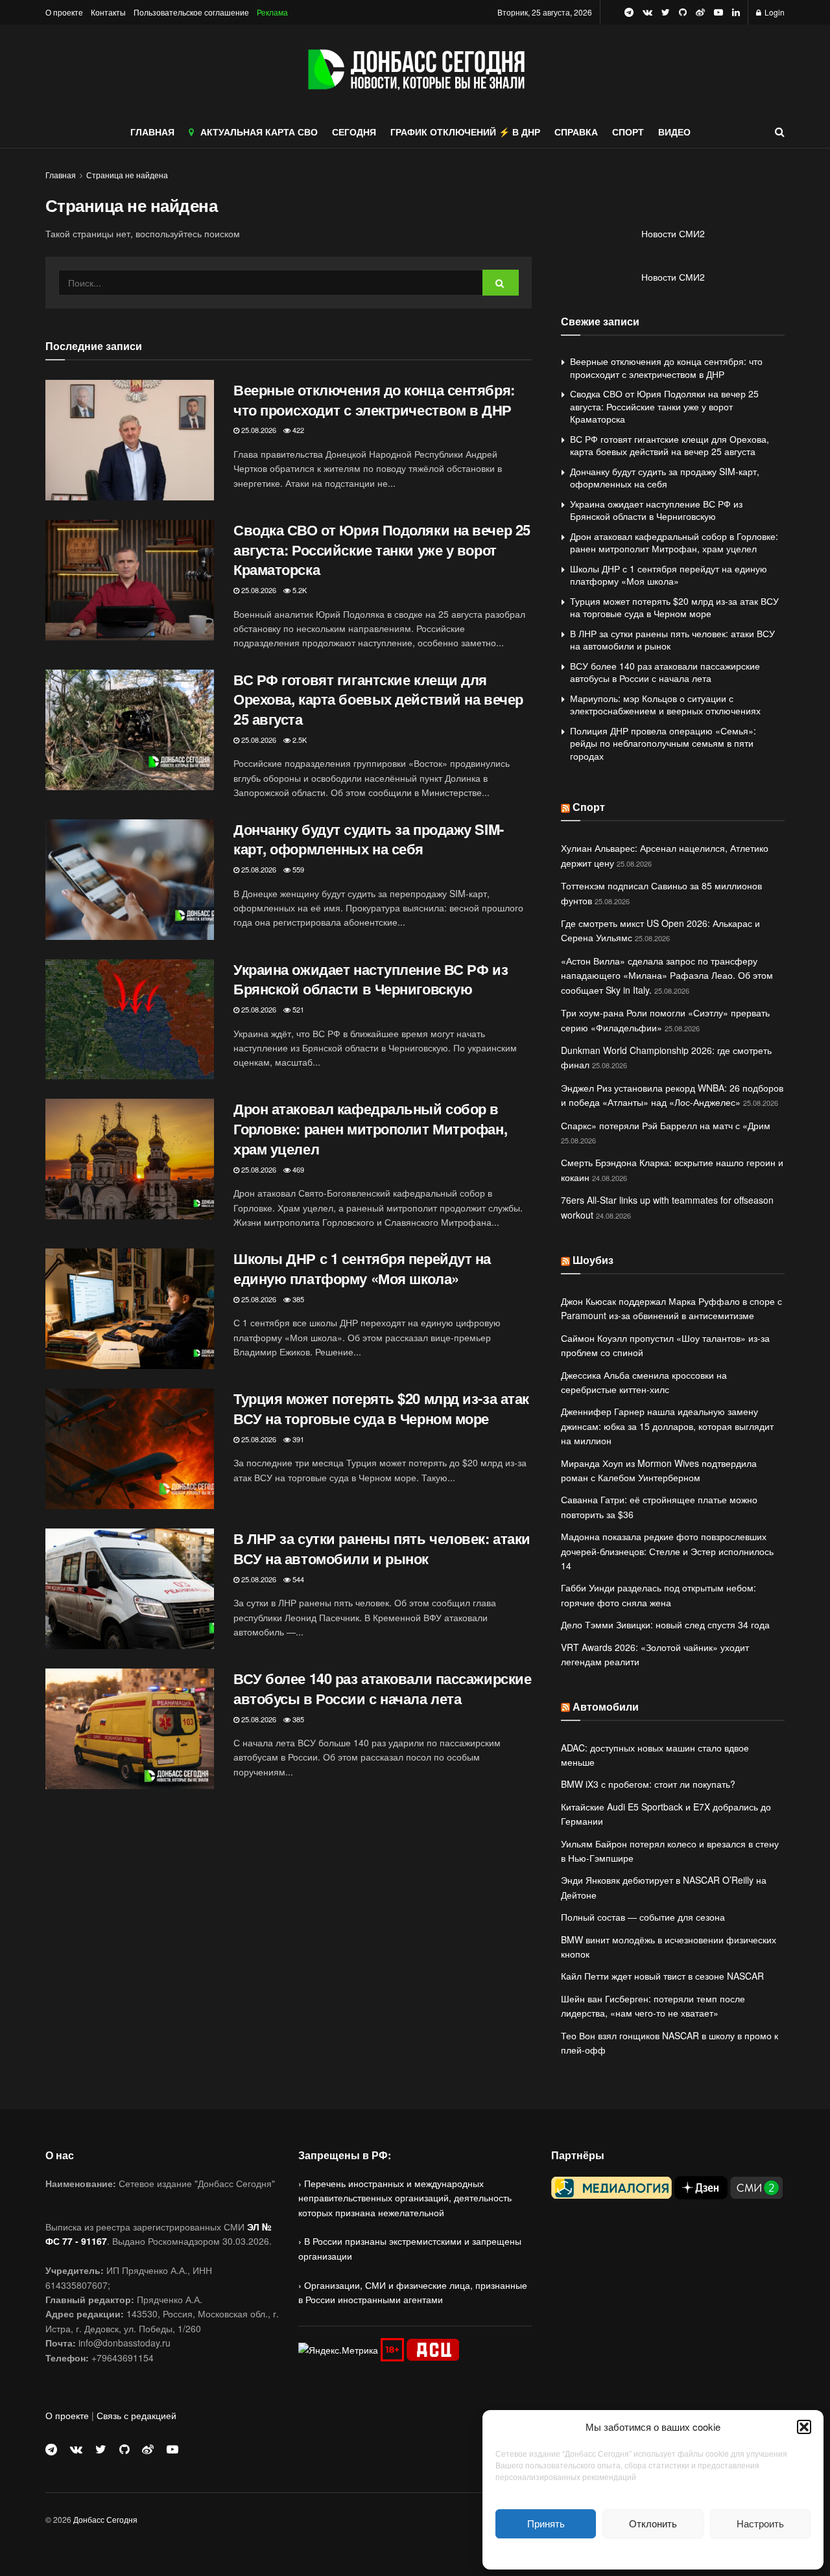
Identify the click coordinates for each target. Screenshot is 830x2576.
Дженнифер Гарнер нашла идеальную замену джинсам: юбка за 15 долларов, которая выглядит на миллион (667, 1426)
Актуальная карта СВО (259, 132)
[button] (804, 2427)
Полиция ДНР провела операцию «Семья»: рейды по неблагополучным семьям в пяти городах (663, 743)
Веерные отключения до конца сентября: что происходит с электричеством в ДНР (374, 400)
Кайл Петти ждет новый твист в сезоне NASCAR (662, 1976)
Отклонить (653, 2523)
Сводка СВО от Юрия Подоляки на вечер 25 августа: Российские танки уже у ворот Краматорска (382, 550)
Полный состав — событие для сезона (643, 1917)
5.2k (299, 590)
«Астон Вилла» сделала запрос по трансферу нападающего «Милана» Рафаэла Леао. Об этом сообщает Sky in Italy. (667, 975)
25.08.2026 (258, 430)
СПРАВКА (576, 132)
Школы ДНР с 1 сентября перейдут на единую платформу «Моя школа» (362, 1268)
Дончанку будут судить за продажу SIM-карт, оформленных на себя (369, 839)
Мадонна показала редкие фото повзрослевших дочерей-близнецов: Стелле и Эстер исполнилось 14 (667, 1551)
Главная (61, 175)
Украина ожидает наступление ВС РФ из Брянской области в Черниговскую (371, 979)
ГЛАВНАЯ (152, 132)
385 (297, 1299)
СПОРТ (628, 132)
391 (297, 1439)
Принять (546, 2523)
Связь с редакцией (136, 2415)
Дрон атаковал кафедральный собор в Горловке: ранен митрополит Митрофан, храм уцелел (370, 1129)
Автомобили (606, 1706)
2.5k (299, 740)
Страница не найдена (127, 175)
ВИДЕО (674, 132)
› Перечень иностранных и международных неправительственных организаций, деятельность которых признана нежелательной (405, 2198)
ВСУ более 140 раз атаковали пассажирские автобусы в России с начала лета (382, 1688)
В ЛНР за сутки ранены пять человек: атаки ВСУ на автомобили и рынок (382, 1548)
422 (297, 430)
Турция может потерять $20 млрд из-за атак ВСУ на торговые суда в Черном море (381, 1408)
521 (297, 1009)
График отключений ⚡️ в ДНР (465, 132)
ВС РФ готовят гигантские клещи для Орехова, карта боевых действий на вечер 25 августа (378, 699)
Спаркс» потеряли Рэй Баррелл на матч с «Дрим (666, 1125)
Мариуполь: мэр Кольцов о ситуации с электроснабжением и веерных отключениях (665, 705)
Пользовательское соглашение (191, 12)
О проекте (64, 12)
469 (297, 1169)
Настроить (760, 2523)
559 (297, 869)
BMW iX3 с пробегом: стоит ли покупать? (648, 1784)
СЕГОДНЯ (354, 132)
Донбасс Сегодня (105, 2519)
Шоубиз (593, 1260)
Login (774, 12)
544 (297, 1579)
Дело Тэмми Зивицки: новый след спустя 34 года (665, 1624)
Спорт (589, 807)
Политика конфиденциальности (653, 2552)
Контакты (108, 12)
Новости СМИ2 (673, 233)
